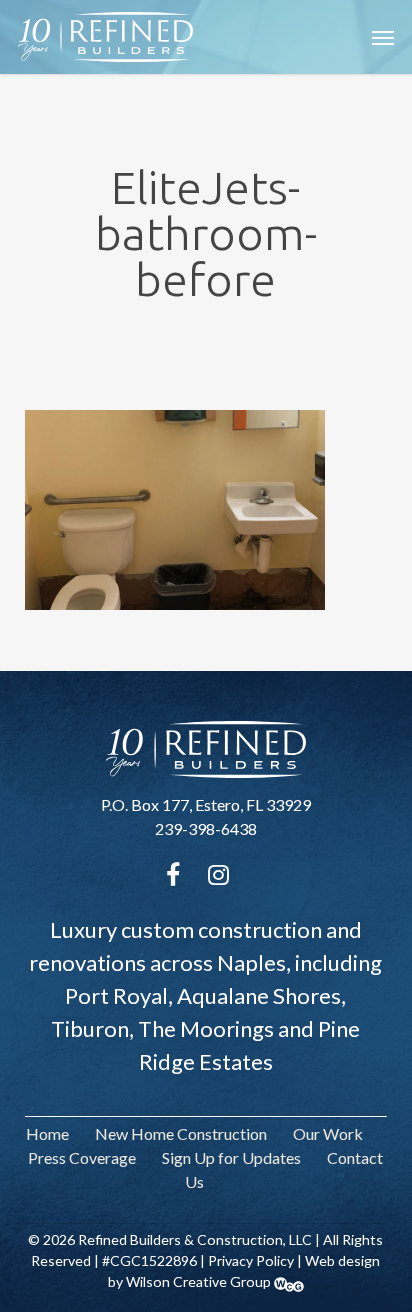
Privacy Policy (251, 1260)
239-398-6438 (206, 828)
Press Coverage (82, 1157)
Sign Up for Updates (231, 1157)
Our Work (328, 1133)
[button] (383, 37)
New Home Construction (181, 1133)
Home (47, 1133)
